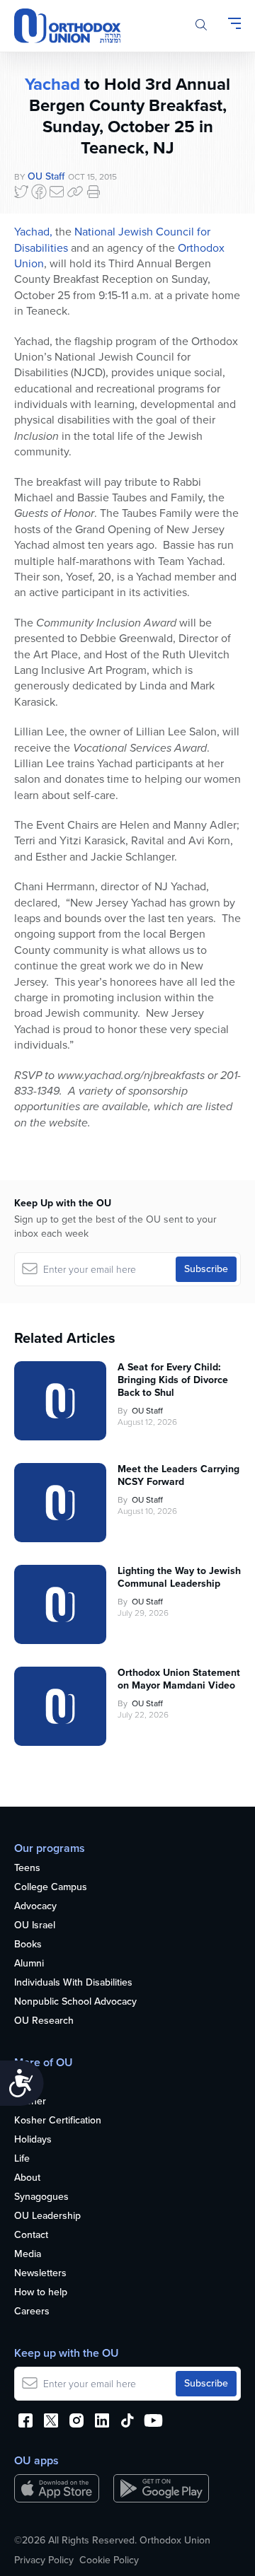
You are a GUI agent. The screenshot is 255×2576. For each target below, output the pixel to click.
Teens (27, 1869)
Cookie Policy (109, 2560)
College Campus (51, 1888)
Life (22, 2159)
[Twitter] (21, 192)
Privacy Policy (44, 2560)
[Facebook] (39, 192)
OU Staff (46, 176)
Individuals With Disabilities (73, 1983)
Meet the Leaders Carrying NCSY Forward (178, 1476)
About (27, 2178)
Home (27, 2083)
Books (28, 1945)
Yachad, (33, 232)
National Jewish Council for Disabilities (112, 239)
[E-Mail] (57, 192)
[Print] (93, 192)
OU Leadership (47, 2216)
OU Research (44, 2021)
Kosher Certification (58, 2121)
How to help (41, 2293)
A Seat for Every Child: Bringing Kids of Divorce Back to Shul (173, 1380)
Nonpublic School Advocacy (75, 2002)
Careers (32, 2312)
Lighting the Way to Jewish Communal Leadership (179, 1578)
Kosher (30, 2102)
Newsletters (40, 2274)
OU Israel (35, 1926)
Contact (31, 2236)
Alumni (29, 1964)
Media (28, 2255)
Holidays (33, 2140)
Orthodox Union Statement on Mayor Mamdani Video (179, 1679)
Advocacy (35, 1907)
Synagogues (41, 2197)
